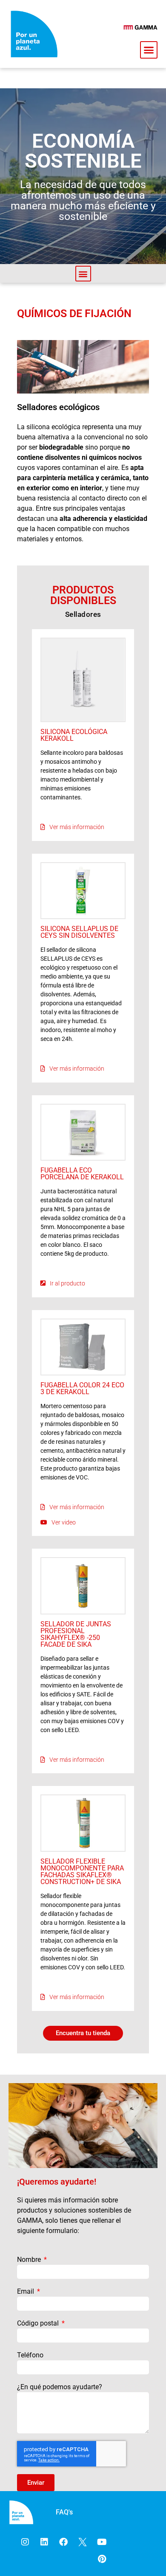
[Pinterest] (102, 2559)
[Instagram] (25, 2542)
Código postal (39, 2323)
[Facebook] (63, 2542)
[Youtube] (102, 2542)
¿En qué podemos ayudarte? (60, 2387)
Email (26, 2291)
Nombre (30, 2260)
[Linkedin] (44, 2542)
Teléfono (30, 2355)
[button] (149, 50)
